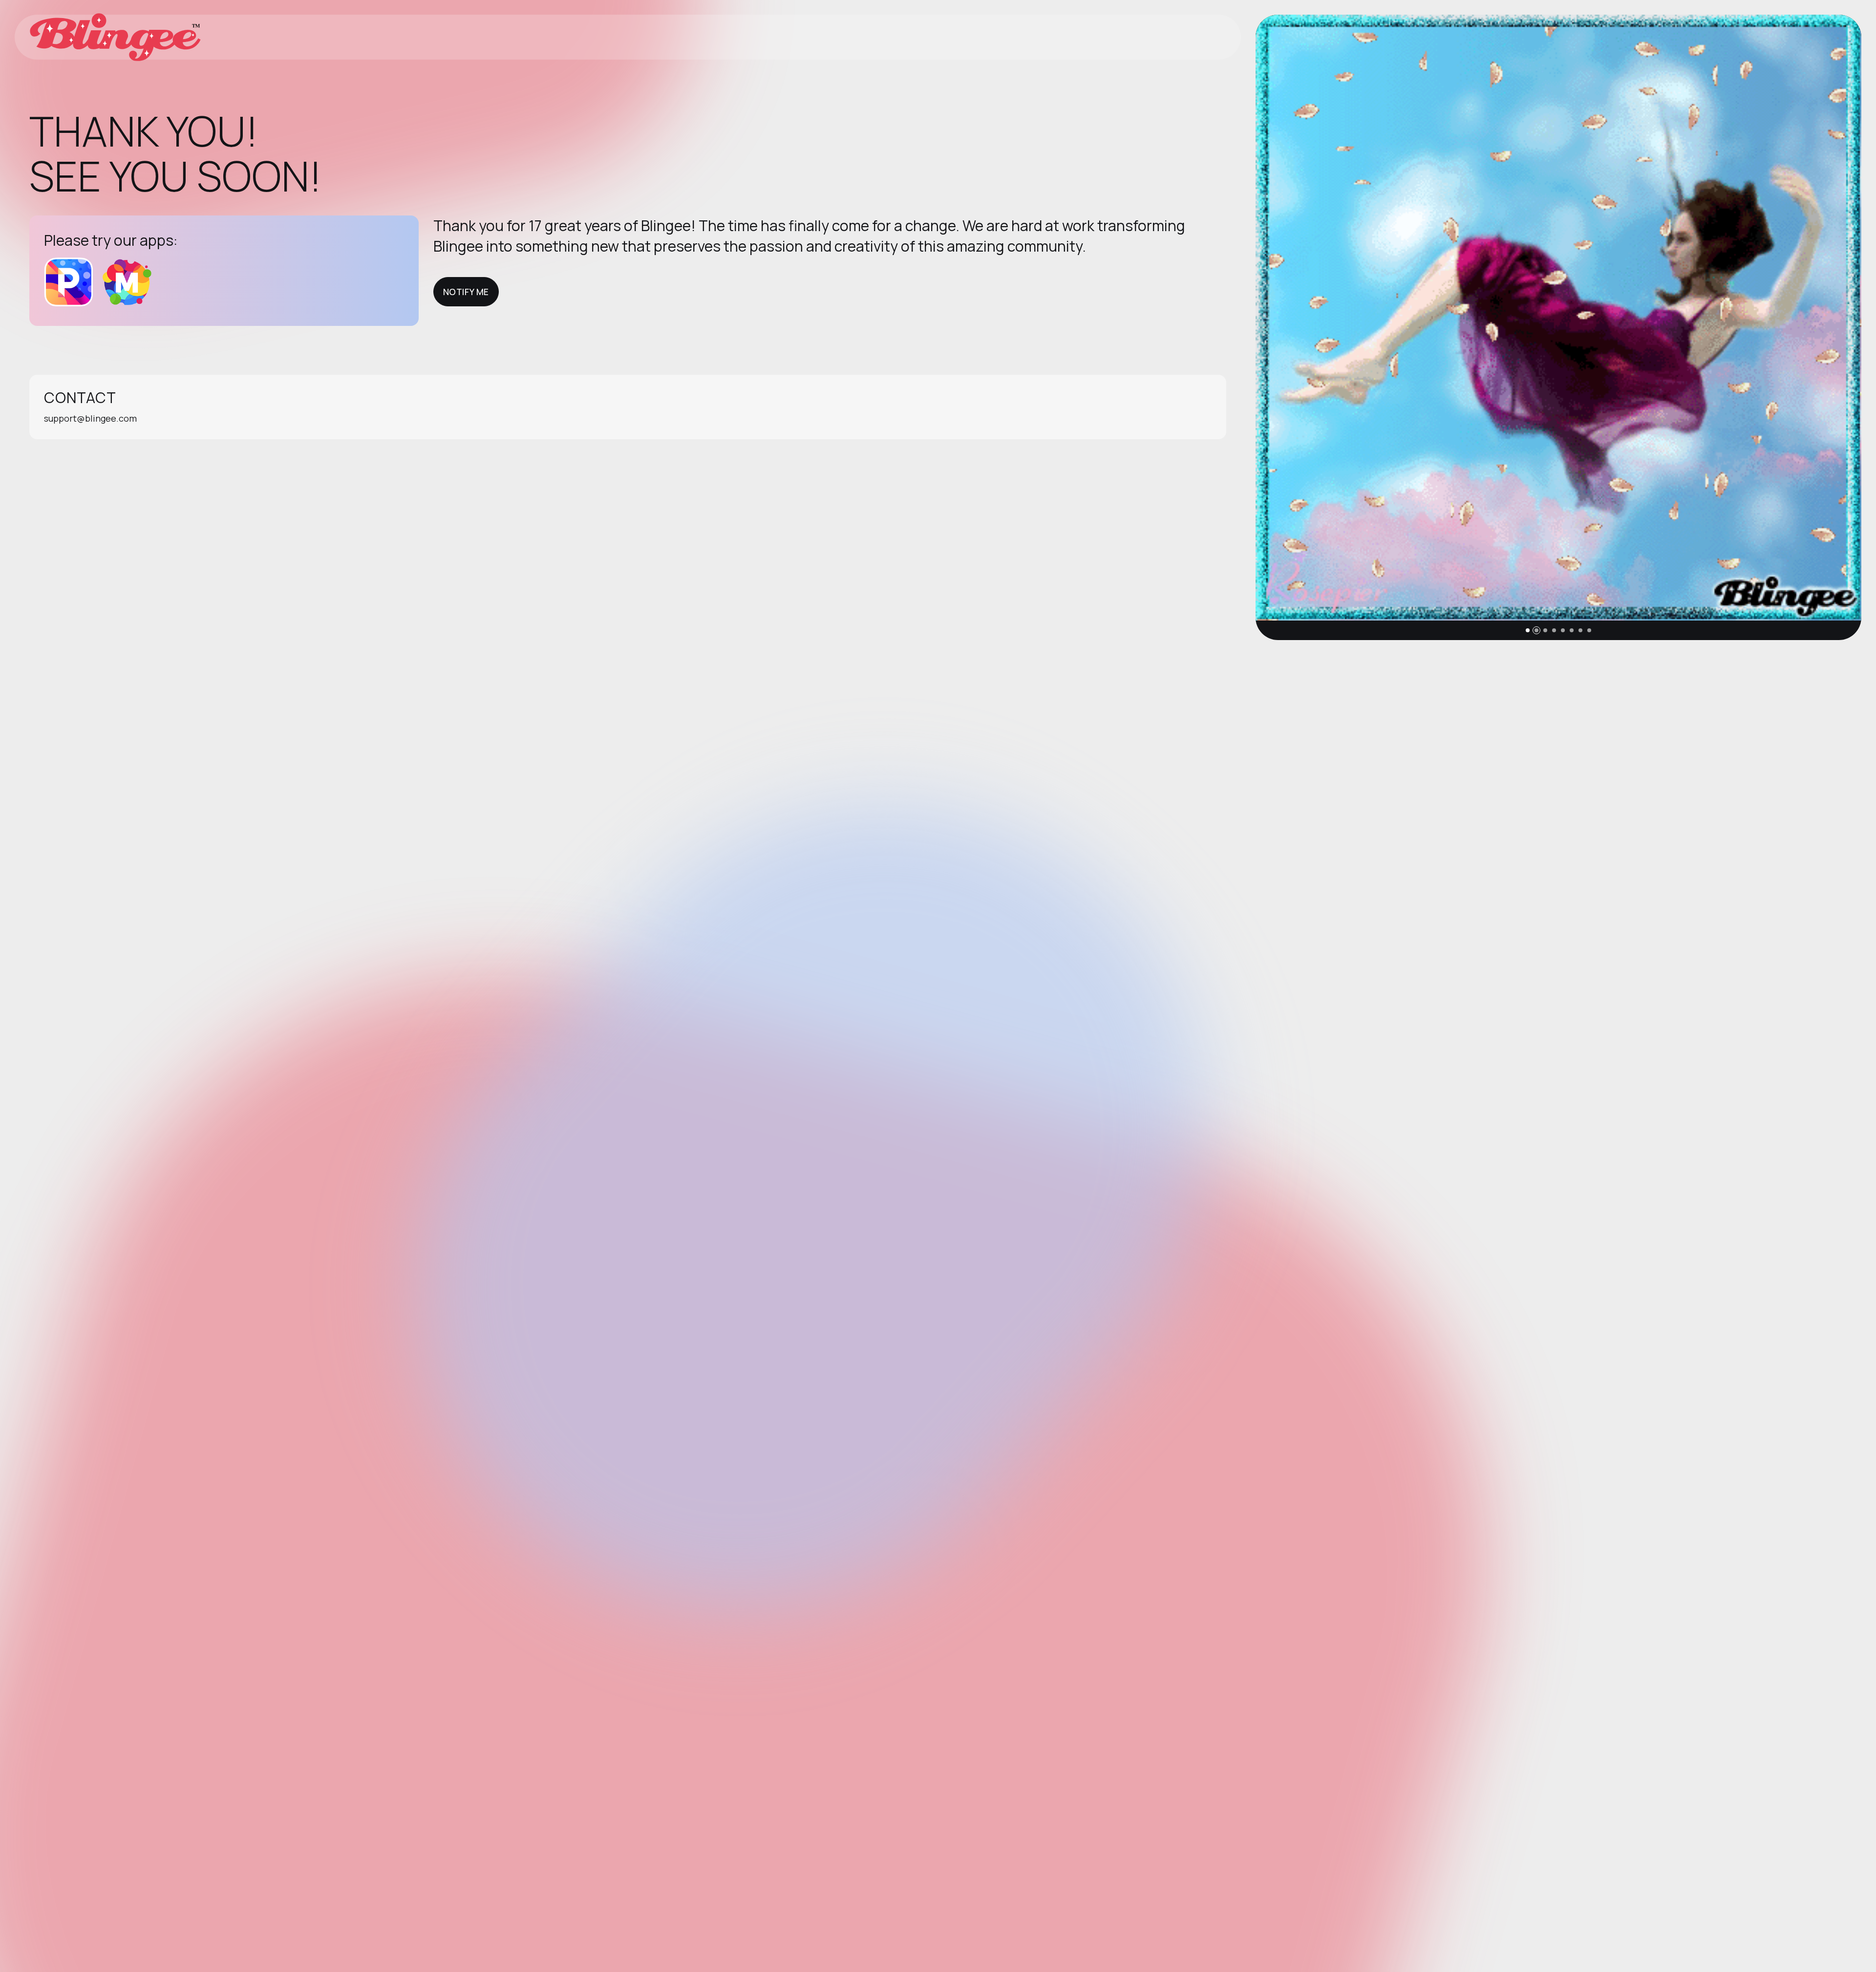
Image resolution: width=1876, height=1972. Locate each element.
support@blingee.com (90, 418)
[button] (1528, 630)
